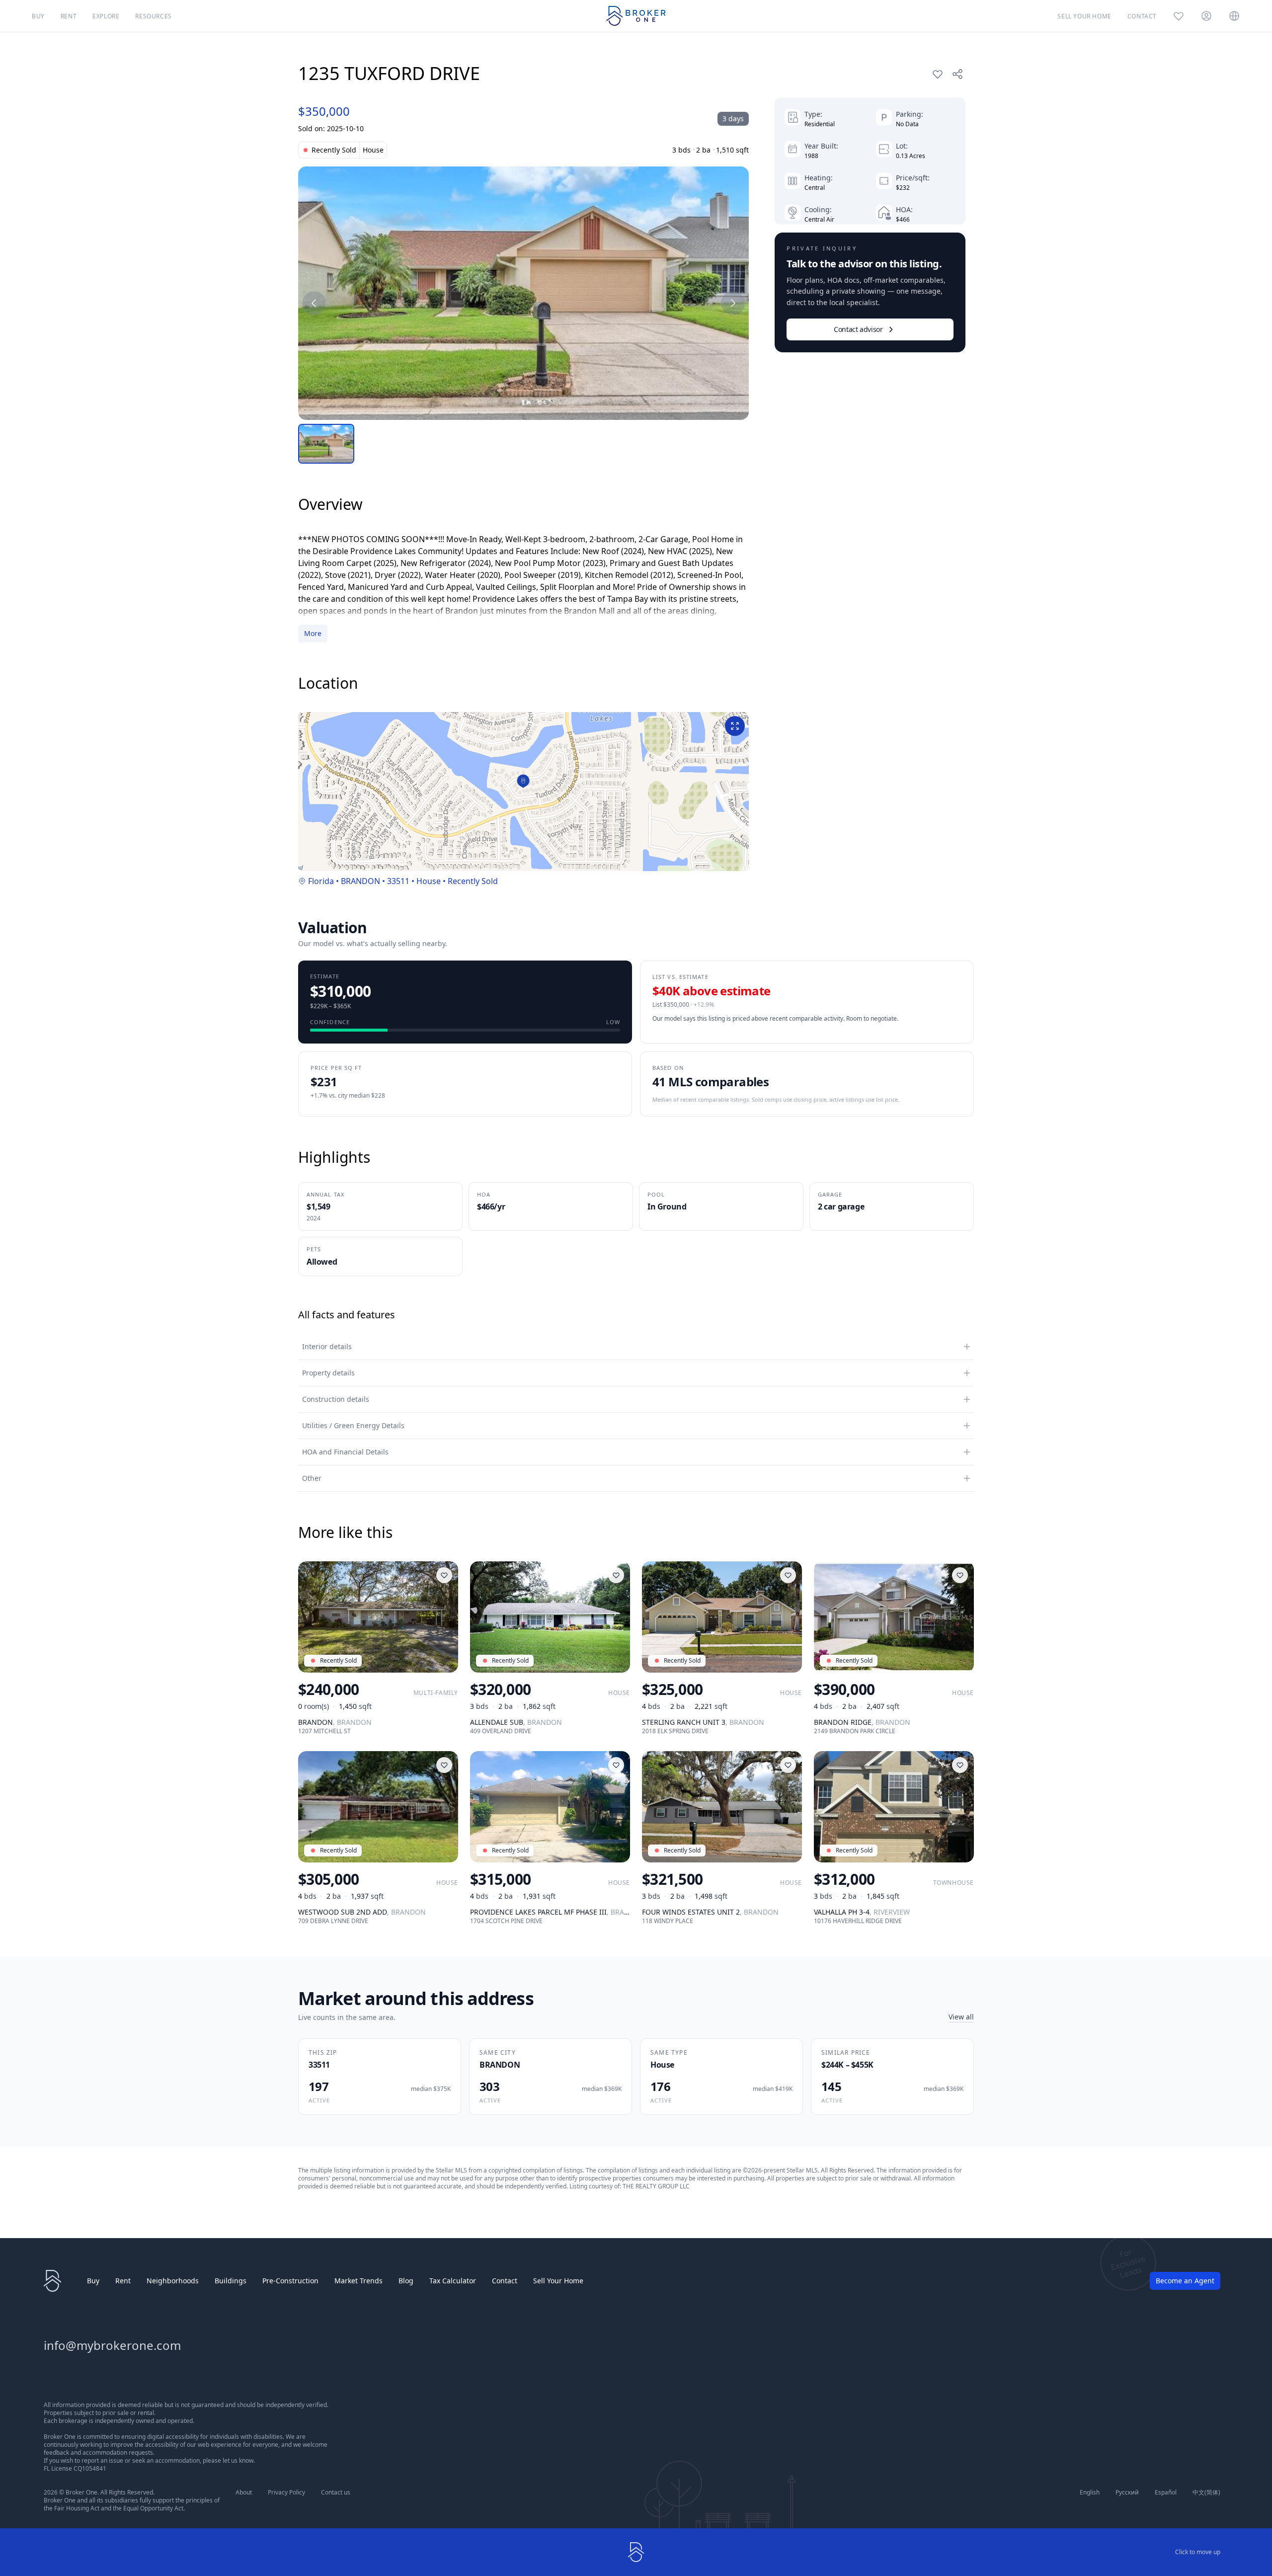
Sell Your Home (558, 2281)
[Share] (957, 74)
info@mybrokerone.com (112, 2345)
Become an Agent (1185, 2281)
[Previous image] (314, 303)
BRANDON (360, 881)
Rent (123, 2281)
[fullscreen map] (735, 726)
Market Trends (358, 2281)
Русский (1127, 2493)
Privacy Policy (286, 2493)
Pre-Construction (290, 2281)
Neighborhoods (173, 2281)
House (429, 881)
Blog (406, 2281)
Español (1166, 2493)
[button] (523, 781)
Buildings (231, 2281)
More (313, 633)
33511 (398, 881)
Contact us (336, 2493)
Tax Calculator (453, 2281)
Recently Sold (473, 881)
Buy (93, 2281)
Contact (505, 2281)
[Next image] (733, 303)
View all (961, 2017)
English (1090, 2493)
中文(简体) (1206, 2493)
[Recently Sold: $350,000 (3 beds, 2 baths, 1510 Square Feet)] (523, 293)
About (244, 2493)
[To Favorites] (938, 74)
